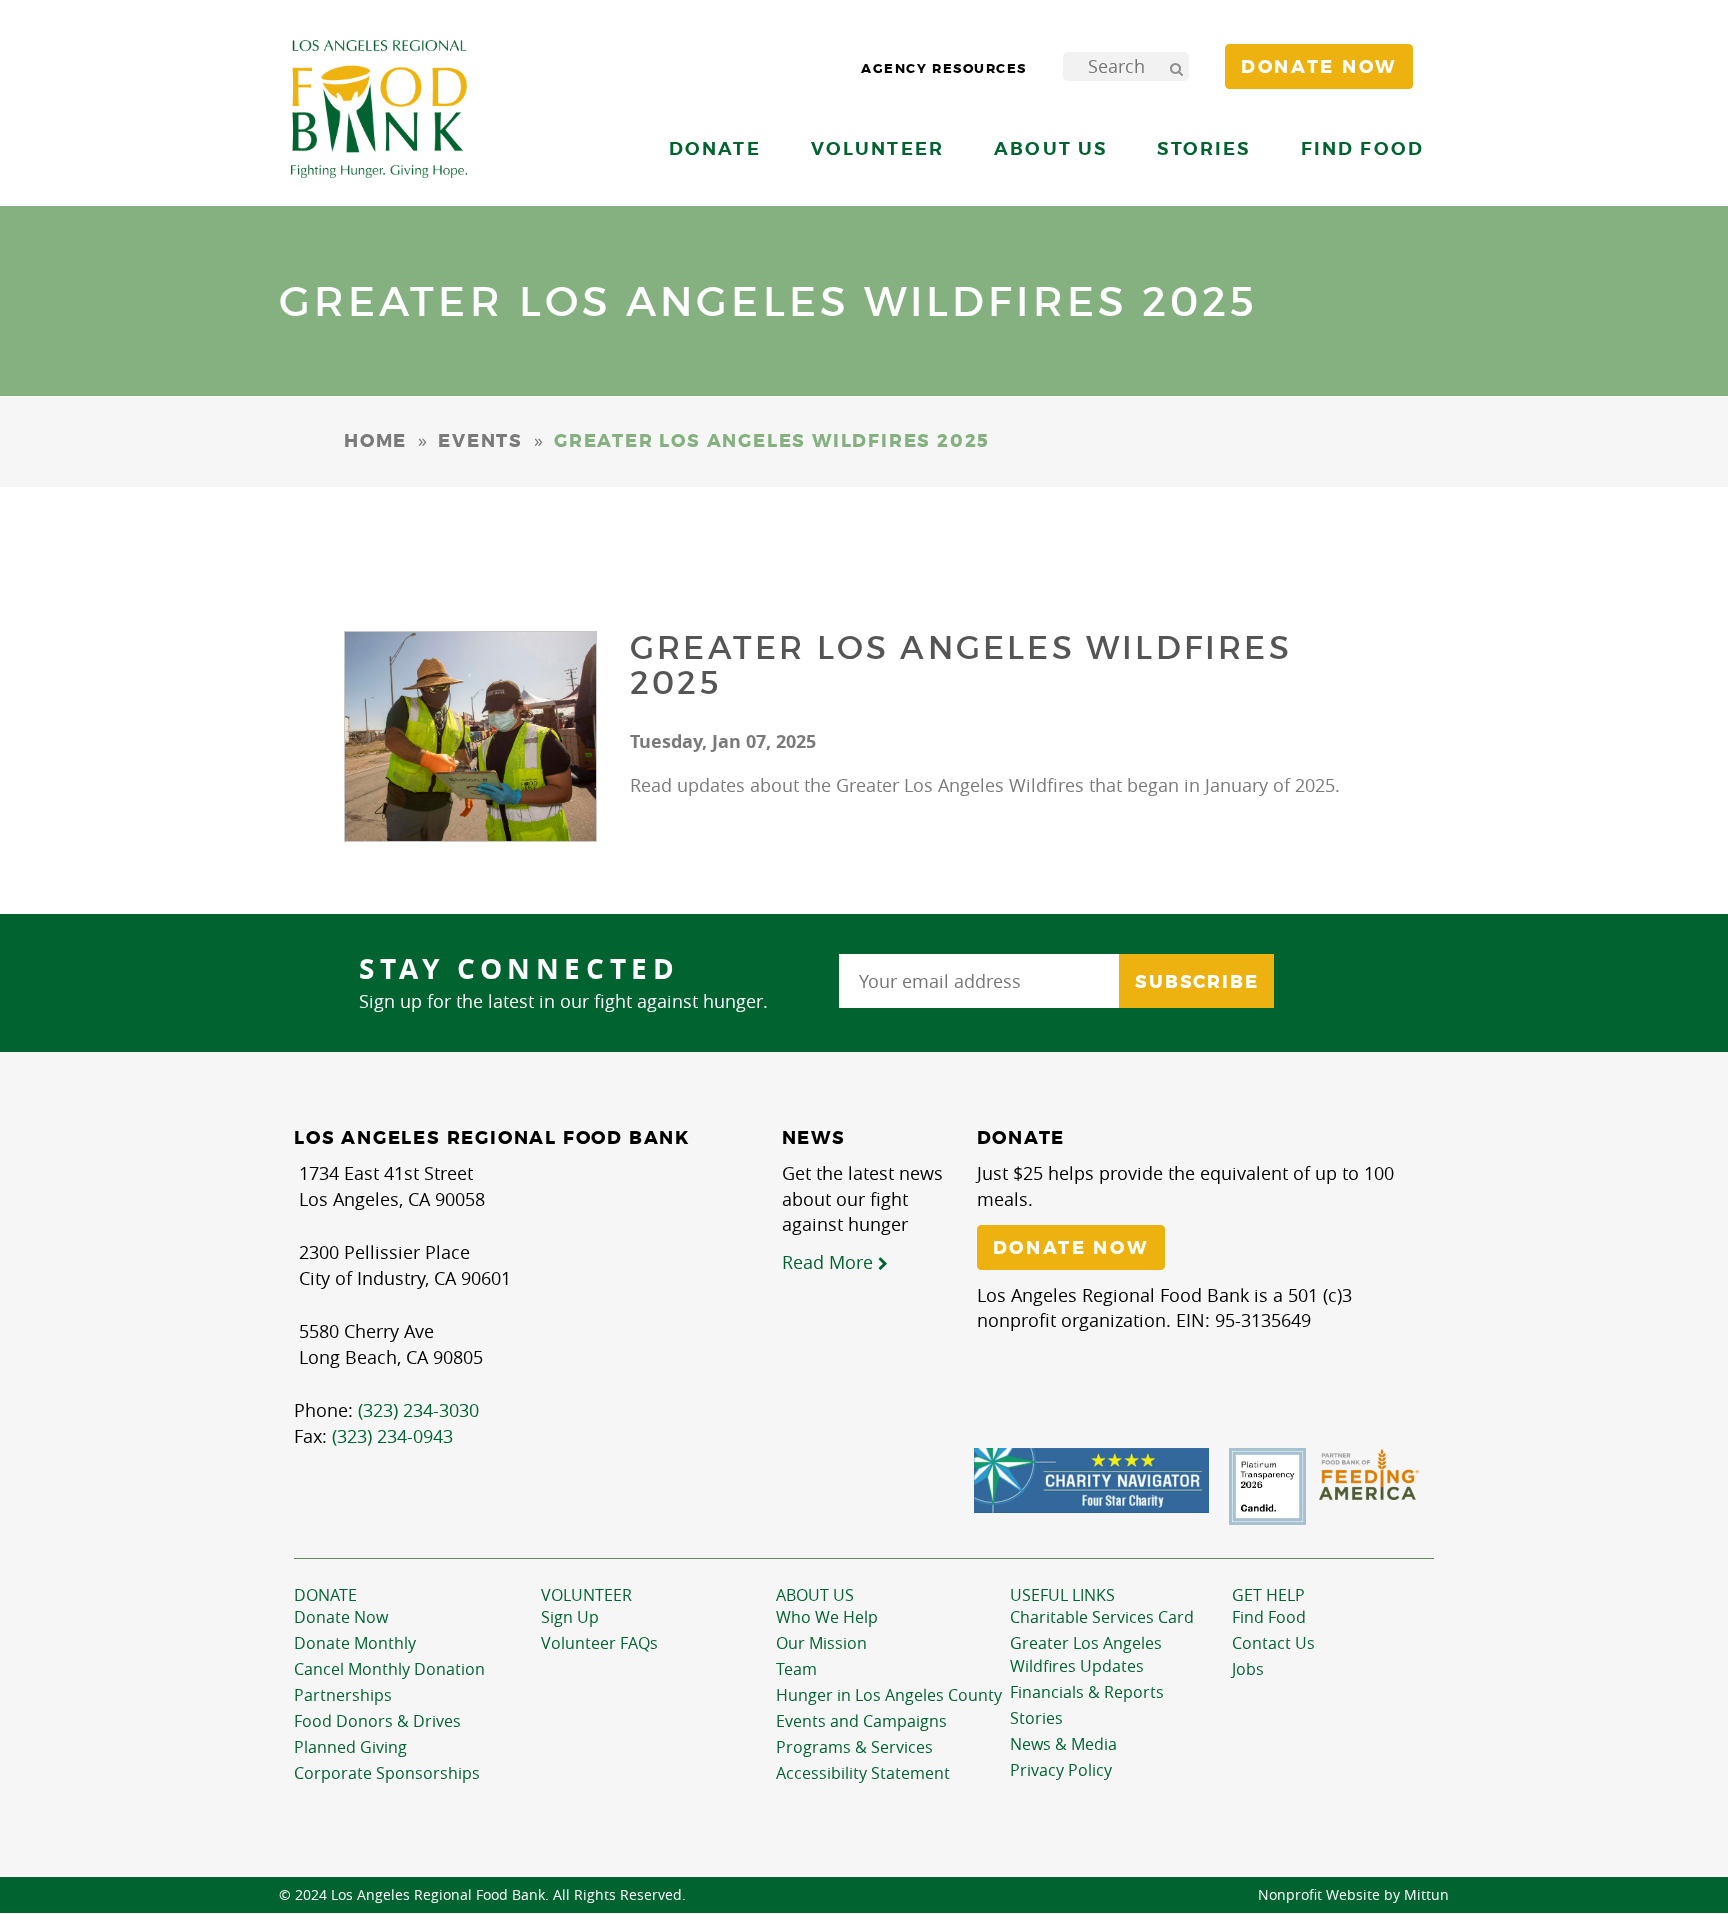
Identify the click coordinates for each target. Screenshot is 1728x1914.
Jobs (1248, 1669)
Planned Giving (350, 1747)
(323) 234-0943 (392, 1436)
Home (375, 441)
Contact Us (1273, 1643)
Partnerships (343, 1695)
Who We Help (827, 1617)
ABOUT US (815, 1595)
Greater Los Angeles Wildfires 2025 (961, 665)
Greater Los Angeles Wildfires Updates (1086, 1654)
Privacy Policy (1061, 1770)
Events (480, 441)
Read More (830, 1262)
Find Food (1269, 1617)
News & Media (1063, 1744)
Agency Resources (944, 68)
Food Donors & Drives (377, 1721)
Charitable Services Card (1102, 1617)
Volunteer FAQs (599, 1643)
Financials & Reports (1087, 1692)
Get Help (1268, 1595)
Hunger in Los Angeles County (889, 1695)
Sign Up (570, 1617)
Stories (1203, 148)
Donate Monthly (355, 1643)
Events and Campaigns (861, 1721)
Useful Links (1062, 1595)
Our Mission (821, 1643)
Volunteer (586, 1595)
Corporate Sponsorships (387, 1773)
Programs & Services (854, 1747)
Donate (325, 1595)
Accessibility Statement (863, 1773)
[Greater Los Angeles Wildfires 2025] (470, 736)
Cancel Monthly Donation (389, 1669)
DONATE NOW (1071, 1248)
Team (796, 1669)
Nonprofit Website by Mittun (1353, 1894)
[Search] (1176, 66)
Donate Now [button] (1319, 67)
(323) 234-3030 (418, 1410)
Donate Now (341, 1617)
